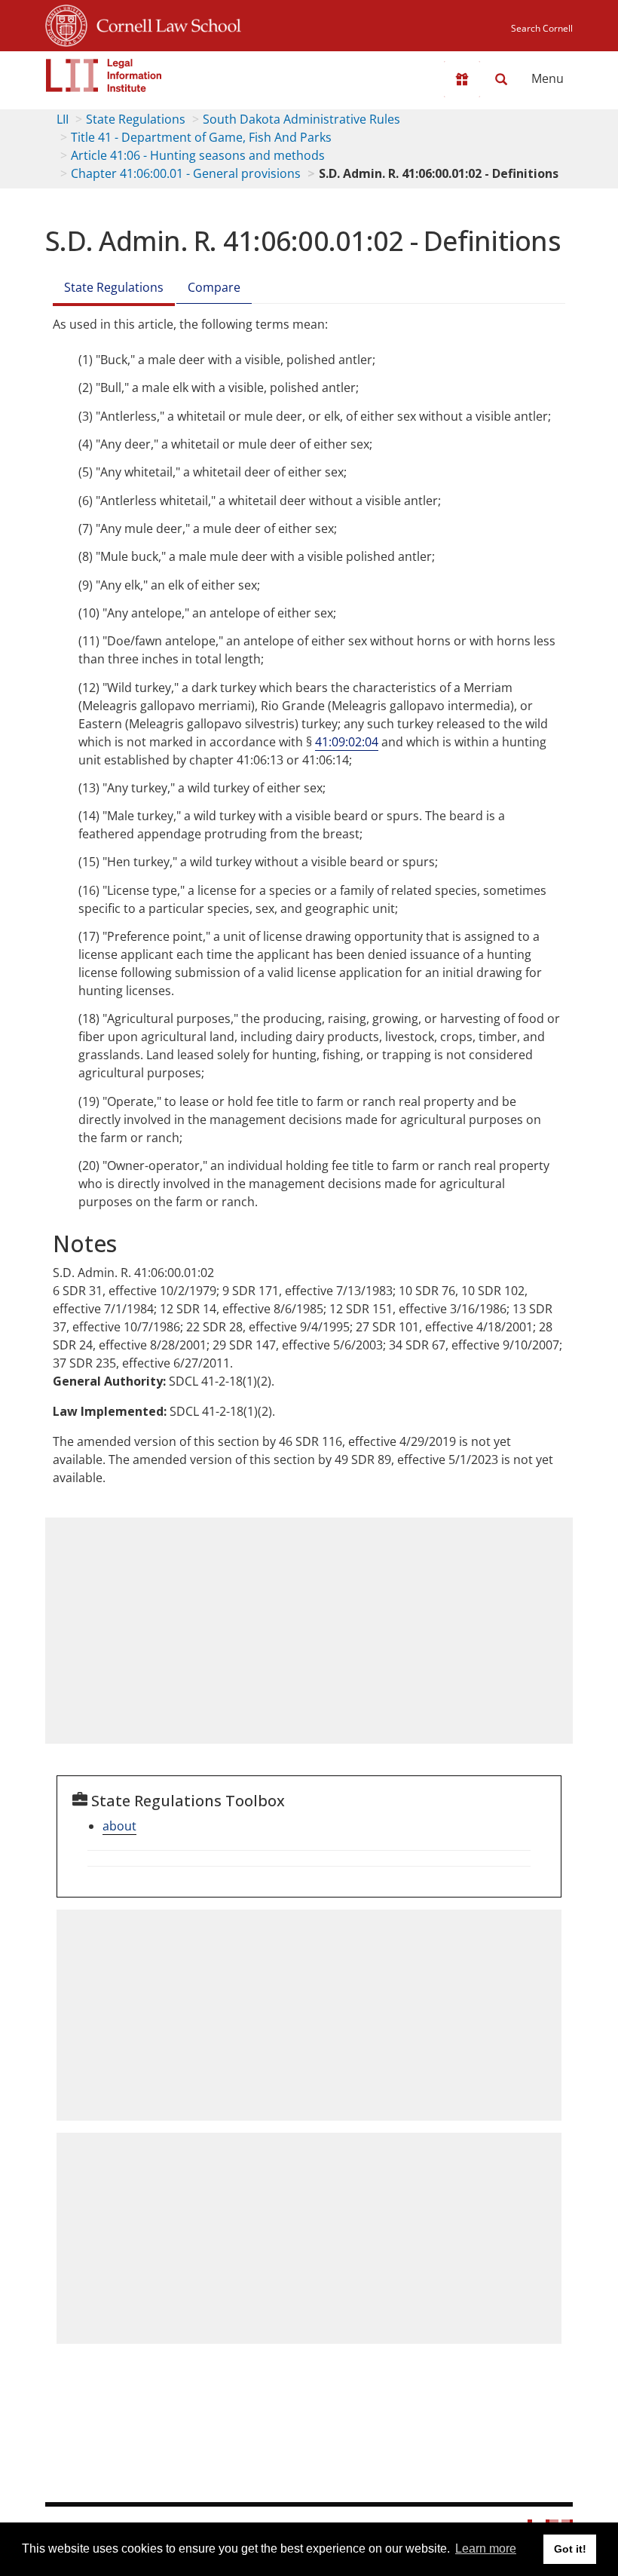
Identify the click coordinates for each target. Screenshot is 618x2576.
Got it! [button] (570, 2549)
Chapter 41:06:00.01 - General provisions (186, 173)
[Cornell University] (66, 23)
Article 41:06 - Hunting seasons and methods (198, 155)
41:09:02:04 (347, 742)
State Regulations (136, 119)
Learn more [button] (486, 2548)
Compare (214, 287)
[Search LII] (501, 79)
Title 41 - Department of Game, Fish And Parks (201, 137)
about (119, 1826)
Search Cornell (542, 28)
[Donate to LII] (462, 79)
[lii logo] (104, 75)
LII (63, 119)
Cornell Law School (164, 23)
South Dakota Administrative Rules (301, 119)
